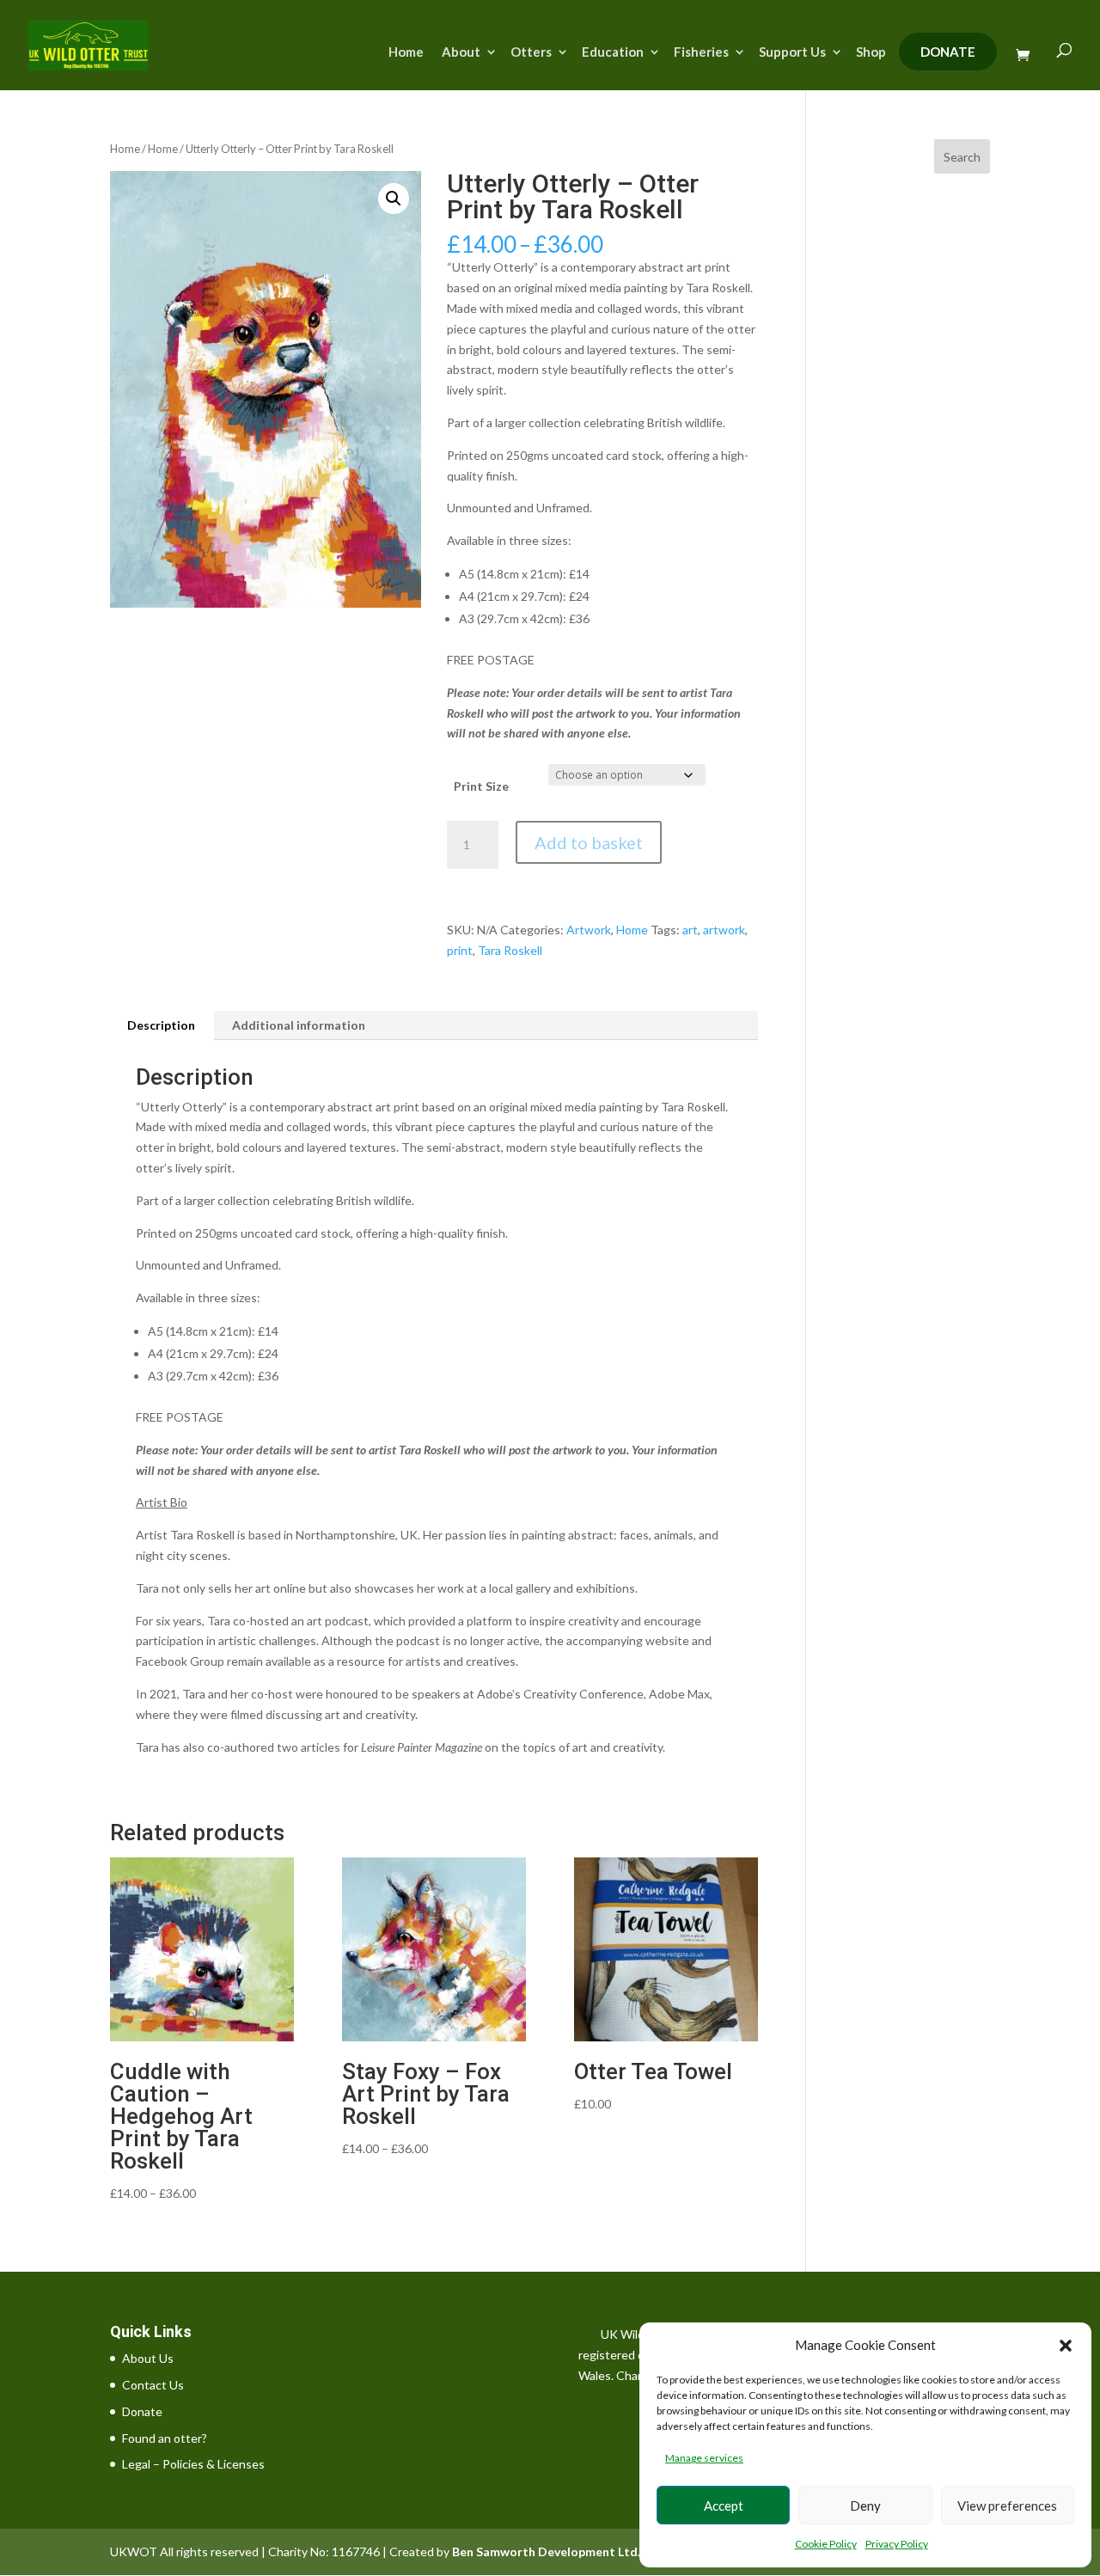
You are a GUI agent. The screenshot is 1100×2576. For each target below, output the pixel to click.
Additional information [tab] (299, 1025)
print (460, 950)
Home (406, 52)
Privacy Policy (897, 2544)
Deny (865, 2506)
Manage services (704, 2458)
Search (962, 157)
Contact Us (153, 2385)
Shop (871, 52)
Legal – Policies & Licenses (193, 2464)
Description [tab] (161, 1025)
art (690, 930)
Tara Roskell (510, 950)
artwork (724, 930)
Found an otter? (165, 2438)
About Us (148, 2358)
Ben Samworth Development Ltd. (546, 2552)
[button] (1066, 2346)
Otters (531, 52)
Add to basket (589, 842)
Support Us (792, 52)
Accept (724, 2506)
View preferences (1007, 2506)
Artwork (589, 930)
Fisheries (701, 52)
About (461, 52)
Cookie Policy (826, 2544)
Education (613, 52)
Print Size (481, 786)
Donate (948, 52)
